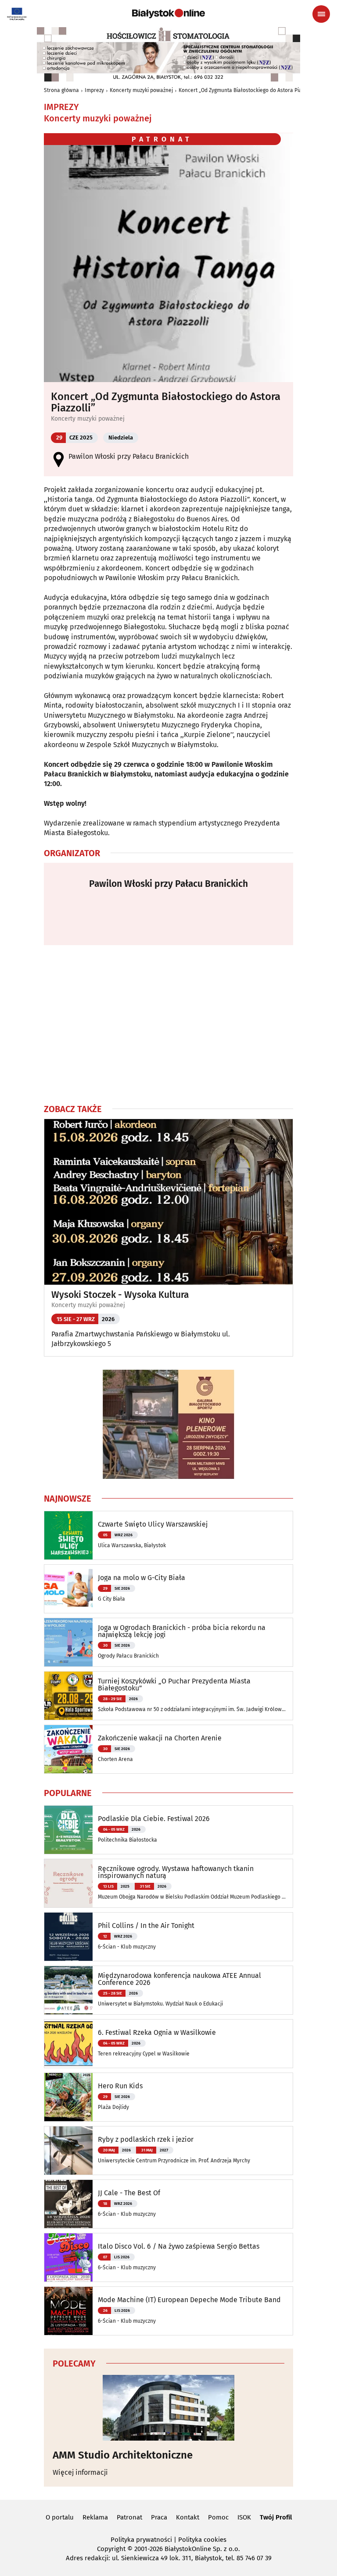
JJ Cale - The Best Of (129, 2193)
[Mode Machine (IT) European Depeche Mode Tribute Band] (68, 2311)
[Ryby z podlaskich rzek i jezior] (68, 2151)
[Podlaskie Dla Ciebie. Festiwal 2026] (68, 1830)
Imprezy (94, 90)
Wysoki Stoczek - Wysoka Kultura (120, 1295)
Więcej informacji (80, 2472)
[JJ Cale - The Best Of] (68, 2204)
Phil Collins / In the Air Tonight (146, 1926)
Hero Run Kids (120, 2086)
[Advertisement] (168, 1024)
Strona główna (61, 90)
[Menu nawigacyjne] (321, 14)
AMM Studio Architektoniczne (123, 2455)
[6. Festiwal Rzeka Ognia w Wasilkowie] (68, 2044)
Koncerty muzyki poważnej (141, 90)
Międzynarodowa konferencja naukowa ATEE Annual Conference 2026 (179, 1979)
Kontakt (188, 2517)
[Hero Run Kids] (68, 2097)
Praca (159, 2517)
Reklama (95, 2517)
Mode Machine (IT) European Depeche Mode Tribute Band (189, 2300)
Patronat (129, 2517)
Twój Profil (276, 2517)
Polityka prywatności (141, 2540)
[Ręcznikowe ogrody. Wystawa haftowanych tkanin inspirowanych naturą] (68, 1883)
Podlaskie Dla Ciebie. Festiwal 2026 (154, 1819)
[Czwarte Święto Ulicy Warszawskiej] (68, 1535)
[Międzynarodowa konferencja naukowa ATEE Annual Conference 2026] (68, 1990)
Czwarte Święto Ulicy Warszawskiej (153, 1524)
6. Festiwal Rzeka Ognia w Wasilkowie (157, 2033)
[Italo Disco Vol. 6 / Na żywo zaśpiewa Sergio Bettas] (68, 2257)
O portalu (60, 2517)
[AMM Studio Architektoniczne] (168, 2408)
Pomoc (218, 2517)
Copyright (111, 2549)
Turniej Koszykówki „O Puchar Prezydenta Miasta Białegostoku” (174, 1685)
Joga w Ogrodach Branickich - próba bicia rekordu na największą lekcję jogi (182, 1631)
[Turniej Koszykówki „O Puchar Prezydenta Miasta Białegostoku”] (68, 1696)
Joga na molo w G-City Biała (142, 1578)
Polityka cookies (202, 2540)
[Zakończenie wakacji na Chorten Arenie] (68, 1749)
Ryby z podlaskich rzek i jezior (146, 2140)
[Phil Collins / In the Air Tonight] (68, 1937)
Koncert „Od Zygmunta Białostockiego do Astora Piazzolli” (247, 90)
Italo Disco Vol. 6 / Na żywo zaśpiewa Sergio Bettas (179, 2246)
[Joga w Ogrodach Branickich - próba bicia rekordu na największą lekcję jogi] (68, 1642)
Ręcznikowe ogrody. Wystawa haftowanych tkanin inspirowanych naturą (176, 1872)
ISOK (244, 2517)
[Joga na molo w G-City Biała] (68, 1589)
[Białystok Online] (168, 14)
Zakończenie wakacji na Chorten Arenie (160, 1738)
